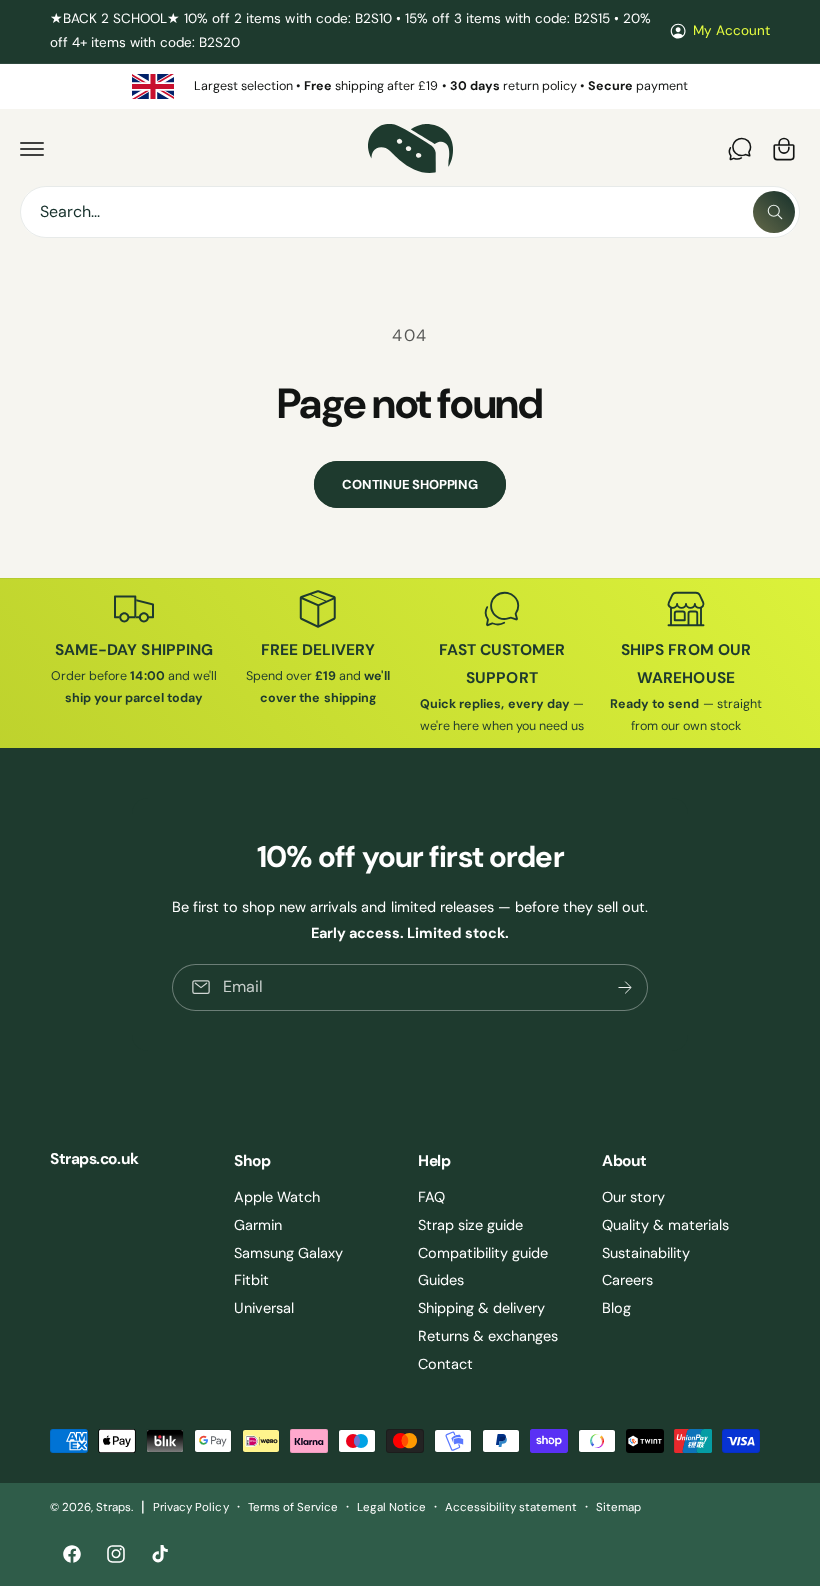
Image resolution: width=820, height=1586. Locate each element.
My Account (731, 30)
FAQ (431, 1197)
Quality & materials (665, 1225)
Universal (264, 1308)
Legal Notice (391, 1507)
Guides (441, 1280)
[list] (410, 86)
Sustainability (646, 1253)
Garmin (258, 1225)
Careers (627, 1280)
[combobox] (410, 212)
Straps (113, 1507)
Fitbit (251, 1280)
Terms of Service (293, 1507)
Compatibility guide (483, 1253)
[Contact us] (740, 149)
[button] (32, 149)
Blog (616, 1308)
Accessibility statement (511, 1507)
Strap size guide (470, 1225)
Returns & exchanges (488, 1336)
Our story (633, 1197)
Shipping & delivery (481, 1308)
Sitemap (618, 1507)
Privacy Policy (190, 1507)
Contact (445, 1364)
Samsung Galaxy (288, 1253)
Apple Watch (277, 1197)
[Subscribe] (625, 986)
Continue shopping (410, 484)
